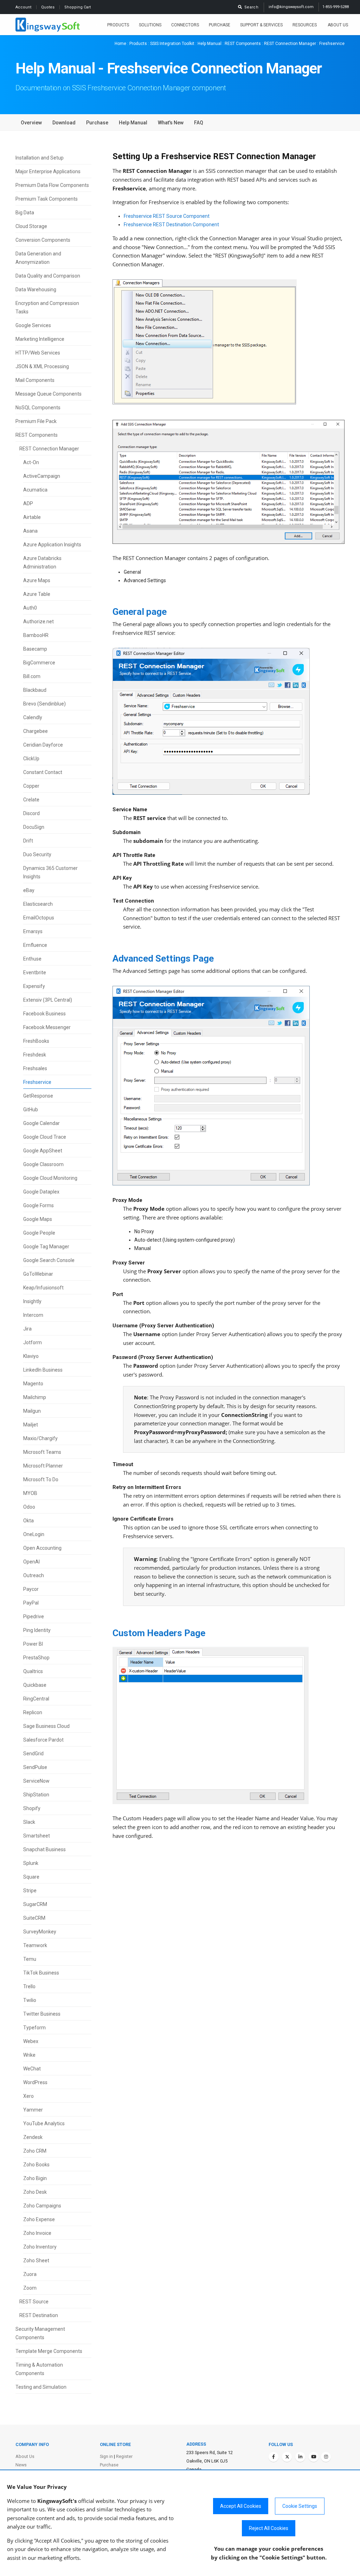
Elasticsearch (38, 904)
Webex (31, 2041)
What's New (171, 123)
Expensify (34, 986)
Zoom (30, 2288)
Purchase (220, 25)
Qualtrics (33, 1671)
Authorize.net (38, 622)
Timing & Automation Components (39, 2369)
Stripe (30, 1891)
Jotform (33, 1342)
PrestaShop (36, 1658)
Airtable (32, 517)
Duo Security (37, 854)
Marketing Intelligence (40, 339)
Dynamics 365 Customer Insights (50, 872)
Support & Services (261, 25)
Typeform (34, 2028)
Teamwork (35, 1945)
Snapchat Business (44, 1849)
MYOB (30, 1493)
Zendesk (33, 2137)
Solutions (150, 25)
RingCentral (36, 1699)
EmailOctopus (39, 918)
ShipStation (36, 1795)
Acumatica (35, 490)
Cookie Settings (300, 2506)
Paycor (31, 1589)
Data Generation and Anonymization (38, 258)
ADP (28, 503)
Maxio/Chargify (40, 1438)
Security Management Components (40, 2333)
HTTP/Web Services (38, 353)
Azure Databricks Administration (42, 562)
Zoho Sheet (36, 2260)
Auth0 (30, 608)
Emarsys (33, 931)
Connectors (185, 25)
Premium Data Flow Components (52, 185)
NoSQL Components (38, 408)
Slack (29, 1822)
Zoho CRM (35, 2151)
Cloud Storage (31, 226)
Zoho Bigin (35, 2178)
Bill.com (32, 676)
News (21, 2465)
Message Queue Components (49, 394)
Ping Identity (37, 1630)
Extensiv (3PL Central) (48, 1000)
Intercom (33, 1315)
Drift (28, 841)
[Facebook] (274, 2457)
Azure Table (37, 594)
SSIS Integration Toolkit (172, 44)
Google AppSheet (43, 1151)
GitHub (31, 1110)
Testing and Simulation (41, 2387)
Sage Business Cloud (46, 1726)
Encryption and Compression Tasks (47, 307)
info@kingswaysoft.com (291, 7)
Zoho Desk (35, 2192)
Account (24, 7)
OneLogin (34, 1534)
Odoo (29, 1507)
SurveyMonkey (40, 1932)
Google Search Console (49, 1260)
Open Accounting (42, 1548)
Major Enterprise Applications (48, 171)
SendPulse (35, 1767)
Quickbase (35, 1685)
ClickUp (31, 759)
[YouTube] (314, 2457)
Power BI (33, 1644)
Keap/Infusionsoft (43, 1288)
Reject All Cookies (269, 2528)
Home (120, 44)
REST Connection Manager (290, 44)
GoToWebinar (38, 1274)
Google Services (33, 325)
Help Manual (210, 44)
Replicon (33, 1712)
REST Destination (39, 2315)
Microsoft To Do (41, 1479)
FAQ (199, 123)
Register (124, 2456)
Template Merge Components (49, 2351)
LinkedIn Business (43, 1370)
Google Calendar (41, 1123)
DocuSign (34, 827)
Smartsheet (37, 1836)
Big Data (25, 213)
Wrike (29, 2055)
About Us (338, 25)
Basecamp (35, 649)
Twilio (30, 2000)
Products (118, 25)
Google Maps (38, 1219)
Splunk (31, 1863)
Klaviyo (31, 1356)
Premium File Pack (36, 421)
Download (64, 123)
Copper (31, 786)
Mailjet (31, 1425)
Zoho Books (36, 2165)
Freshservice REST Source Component (167, 216)
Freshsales (35, 1068)
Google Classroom (43, 1164)
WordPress (35, 2082)
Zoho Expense (39, 2219)
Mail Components (35, 380)
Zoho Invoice (37, 2233)
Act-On (31, 462)
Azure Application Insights (52, 545)
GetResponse (38, 1096)
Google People (39, 1233)
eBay (29, 890)
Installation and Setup (40, 158)
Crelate (31, 800)
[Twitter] (287, 2457)
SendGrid (33, 1754)
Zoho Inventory (40, 2247)
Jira (27, 1329)
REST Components (243, 44)
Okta (28, 1521)
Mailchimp (35, 1397)
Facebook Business (44, 1014)
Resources (305, 25)
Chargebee (36, 731)
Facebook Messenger (47, 1027)
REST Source (34, 2302)
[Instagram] (326, 2457)
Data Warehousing (36, 290)
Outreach (34, 1575)
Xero (28, 2096)
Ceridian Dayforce (43, 745)
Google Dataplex (41, 1192)
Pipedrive (34, 1616)
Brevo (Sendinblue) (44, 704)
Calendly (33, 717)
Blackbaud (35, 690)
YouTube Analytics (44, 2123)
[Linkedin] (300, 2457)
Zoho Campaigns (42, 2206)
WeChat (32, 2069)
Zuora (30, 2274)
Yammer (33, 2110)
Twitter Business (42, 2014)
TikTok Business (41, 1973)
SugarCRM (35, 1904)
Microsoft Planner (43, 1466)
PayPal (31, 1603)
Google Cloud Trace (45, 1137)
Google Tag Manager (46, 1247)
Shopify (32, 1808)
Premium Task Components (47, 199)
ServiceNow (36, 1781)
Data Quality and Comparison (48, 276)
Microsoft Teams (42, 1452)
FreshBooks (36, 1041)
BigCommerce (39, 663)
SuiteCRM (34, 1918)
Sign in (106, 2456)
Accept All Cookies (241, 2506)
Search (250, 7)
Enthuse (32, 959)
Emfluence (35, 945)
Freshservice (37, 1082)
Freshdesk (35, 1055)
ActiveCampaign (42, 476)
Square (31, 1877)
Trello (29, 1986)
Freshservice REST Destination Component (171, 225)
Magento (33, 1384)
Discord (31, 813)
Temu (30, 1959)
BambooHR (36, 635)
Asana (30, 531)
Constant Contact (43, 772)
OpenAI (31, 1562)
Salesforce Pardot (43, 1740)
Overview (31, 123)
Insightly (32, 1301)
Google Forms (38, 1205)
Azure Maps (37, 580)
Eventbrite (35, 972)
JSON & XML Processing (42, 366)
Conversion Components (43, 240)
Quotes (48, 7)
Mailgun (32, 1411)
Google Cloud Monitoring (50, 1178)
